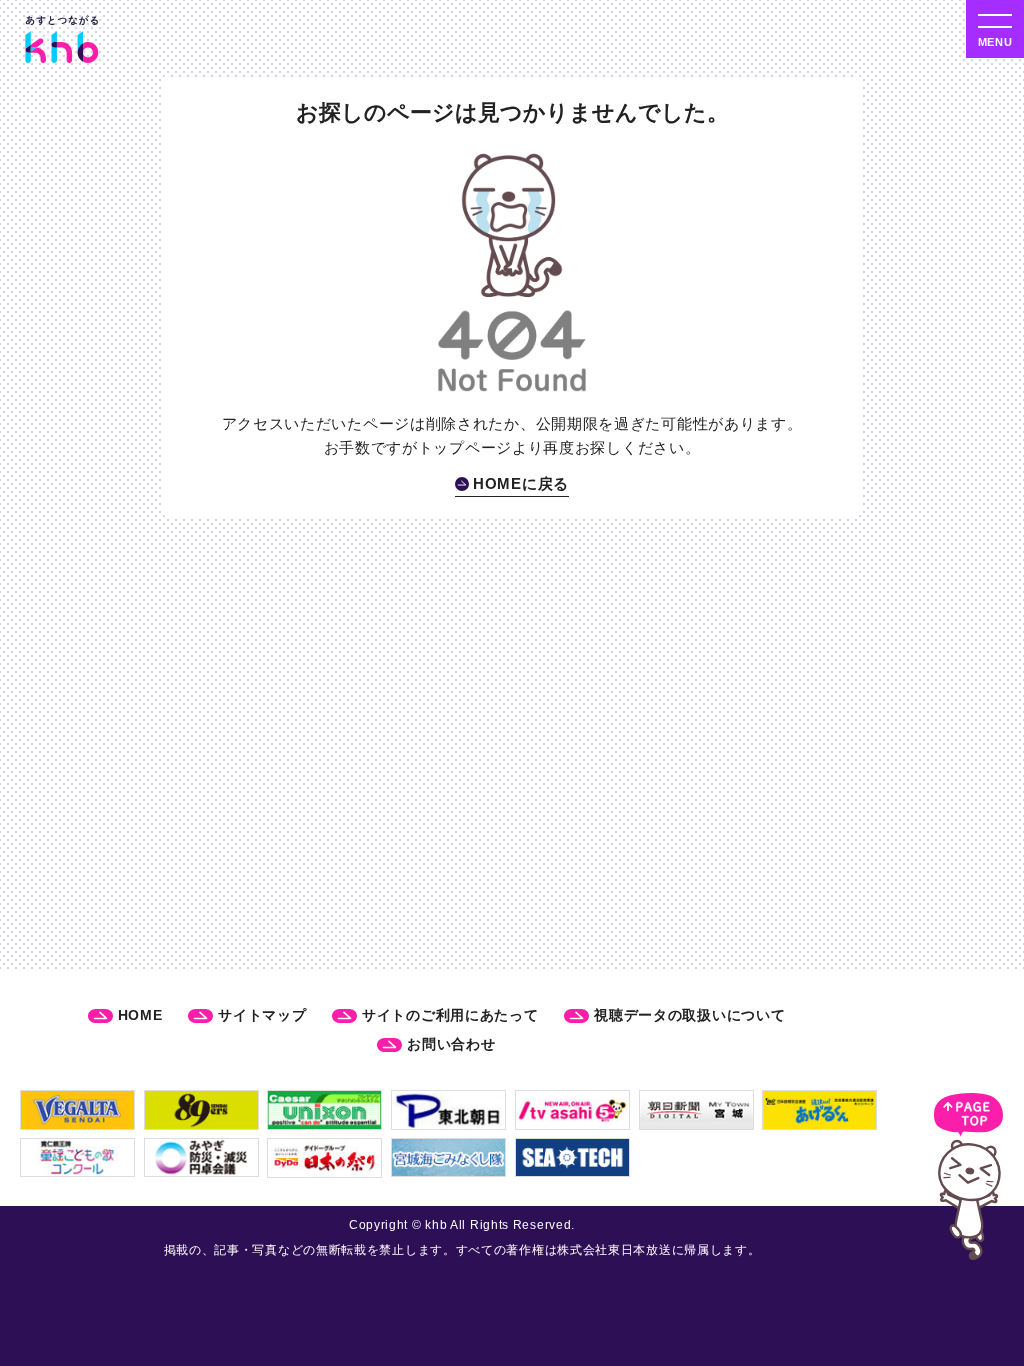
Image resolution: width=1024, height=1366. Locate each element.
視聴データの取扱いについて (689, 1015)
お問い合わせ (451, 1044)
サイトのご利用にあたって (450, 1015)
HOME (140, 1015)
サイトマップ (262, 1015)
